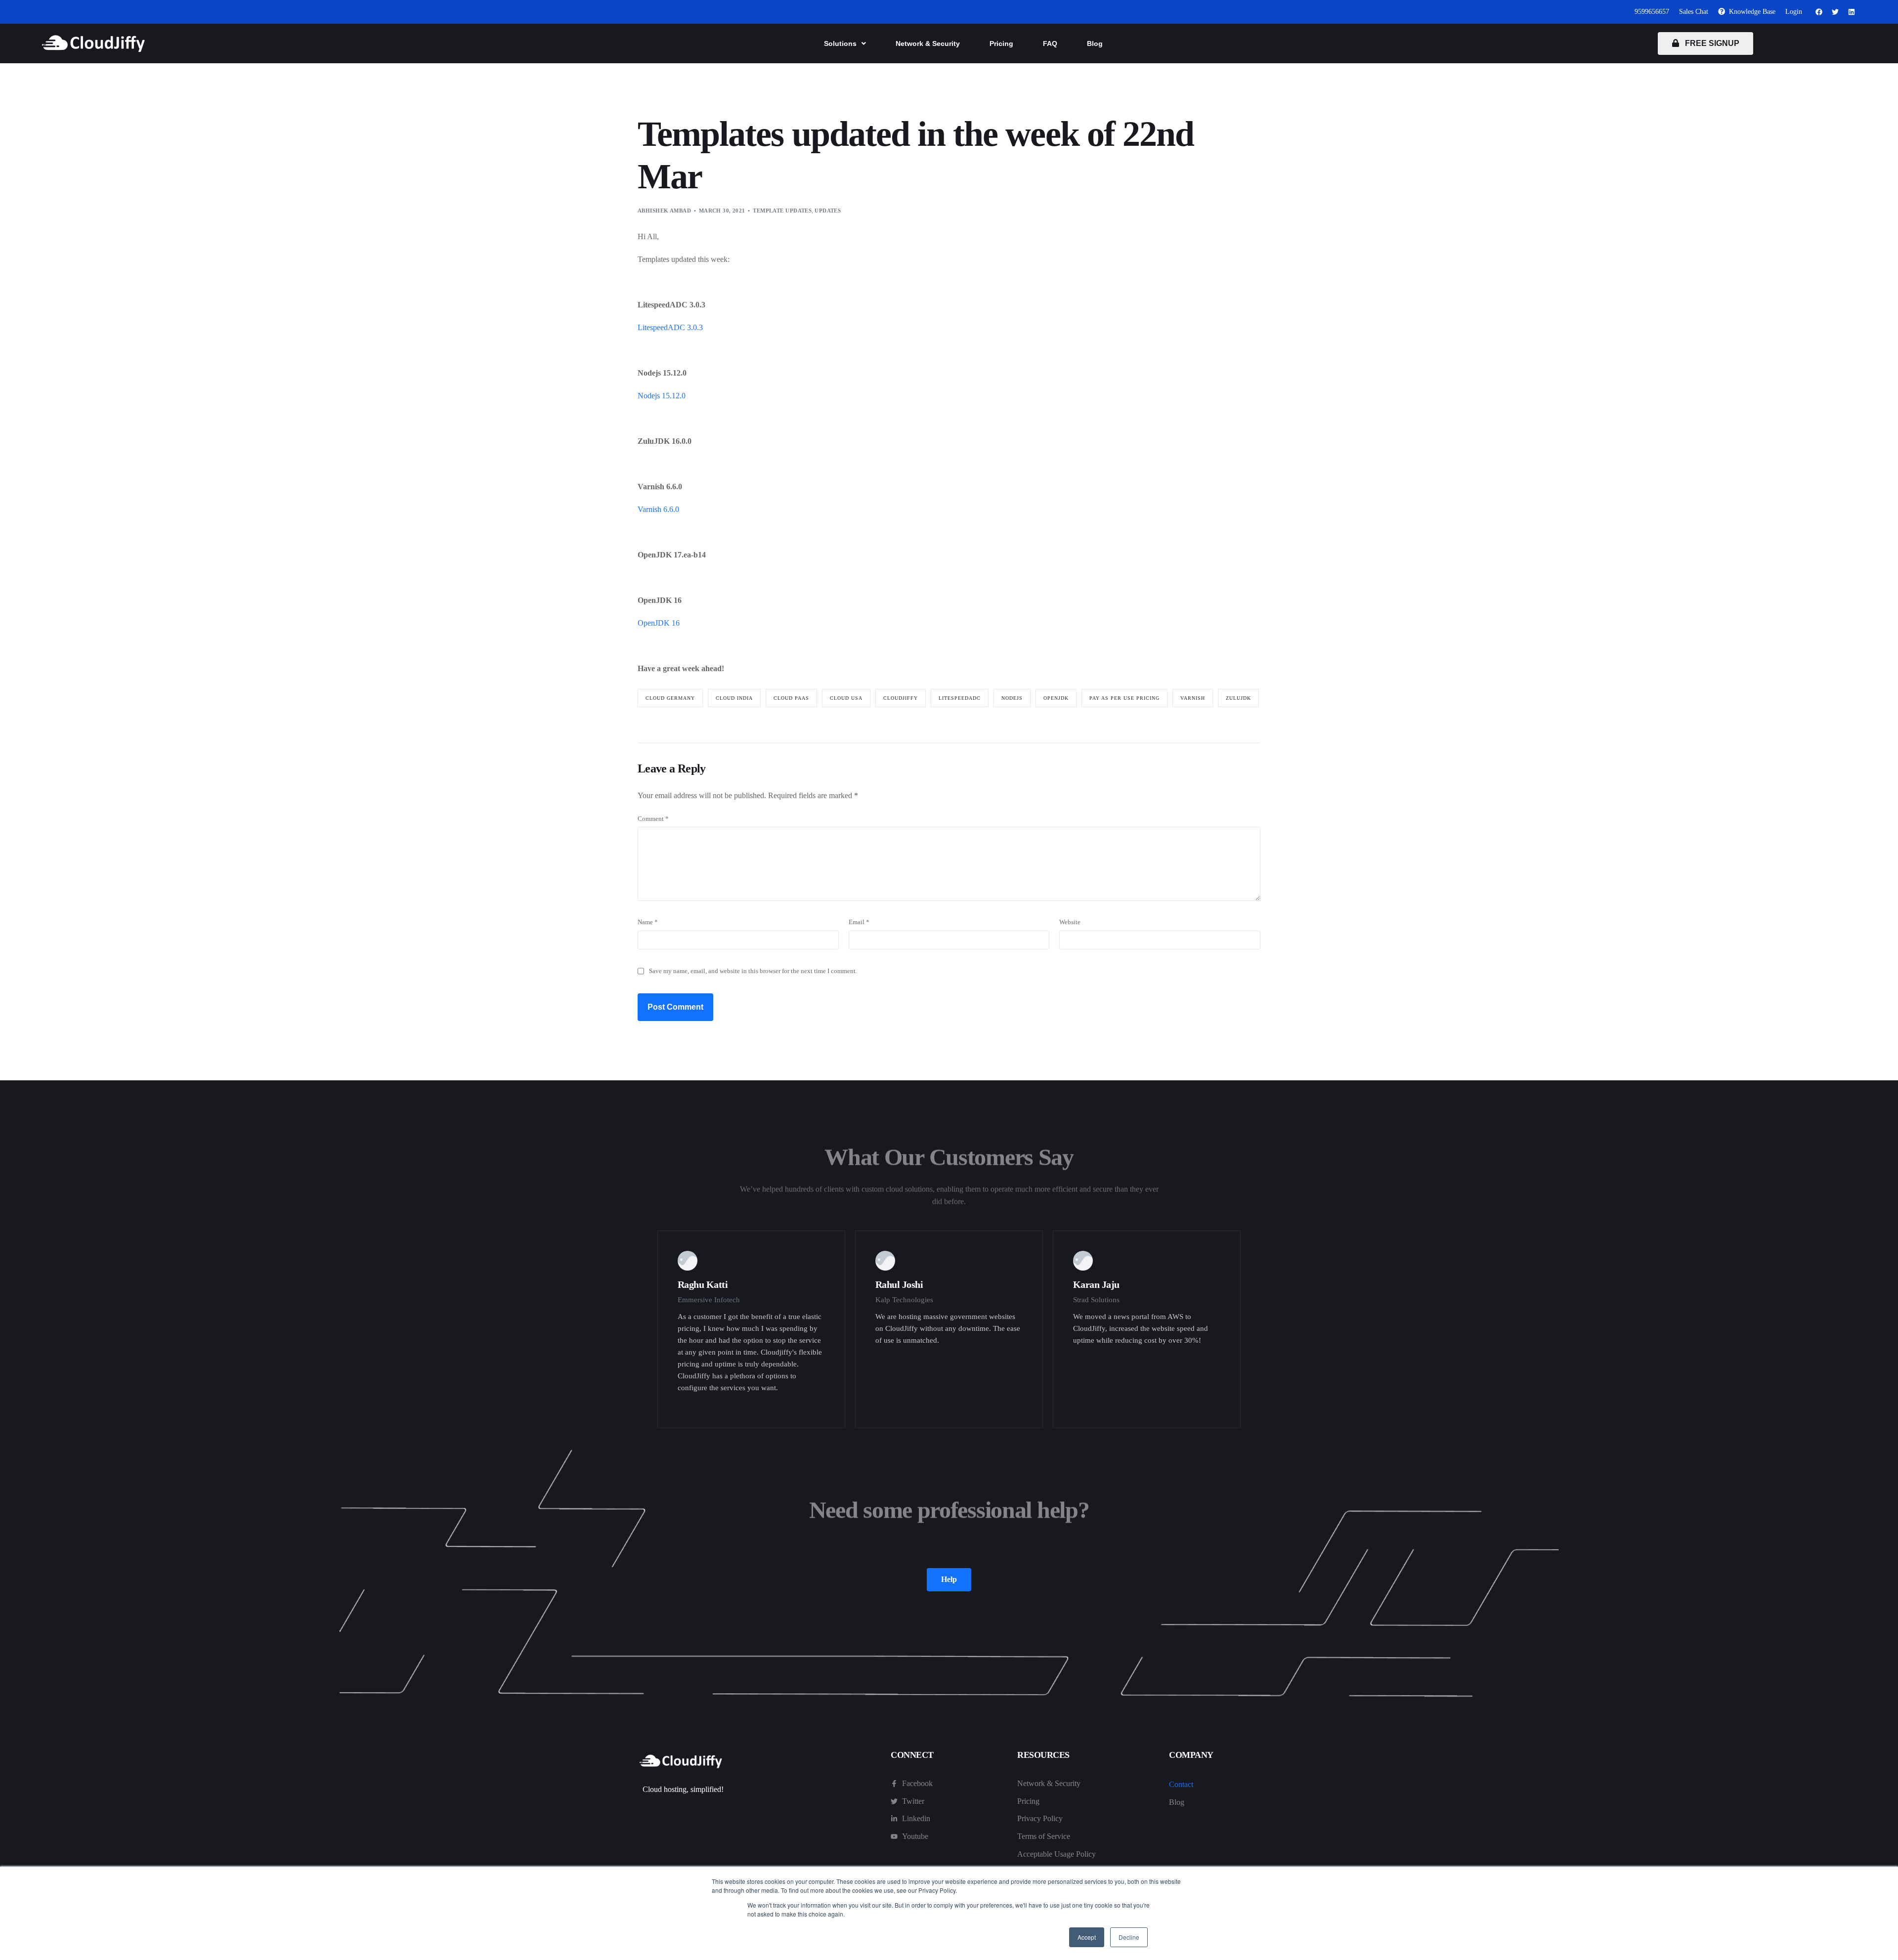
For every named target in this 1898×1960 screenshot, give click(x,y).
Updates (828, 211)
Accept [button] (1087, 1937)
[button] (845, 43)
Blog (1095, 43)
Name (648, 922)
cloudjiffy (901, 698)
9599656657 (1652, 12)
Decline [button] (1129, 1937)
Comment (653, 819)
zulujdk (1238, 698)
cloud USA (846, 698)
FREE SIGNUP (1709, 43)
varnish (1193, 698)
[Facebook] (1819, 12)
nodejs (1012, 698)
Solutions (840, 43)
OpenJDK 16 (659, 623)
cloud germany (670, 698)
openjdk (1056, 698)
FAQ (1050, 43)
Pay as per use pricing (1124, 698)
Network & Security (928, 43)
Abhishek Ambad (664, 211)
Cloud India (734, 698)
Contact (1181, 1784)
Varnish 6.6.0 (658, 509)
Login (1794, 12)
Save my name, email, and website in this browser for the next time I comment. (753, 971)
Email (859, 922)
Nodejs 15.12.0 (662, 396)
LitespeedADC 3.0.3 (670, 327)
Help (949, 1579)
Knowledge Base (1750, 12)
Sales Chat (1694, 12)
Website (1070, 922)
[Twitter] (1835, 12)
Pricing (1001, 43)
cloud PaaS (791, 698)
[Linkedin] (1852, 12)
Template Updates (782, 211)
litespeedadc (960, 698)
